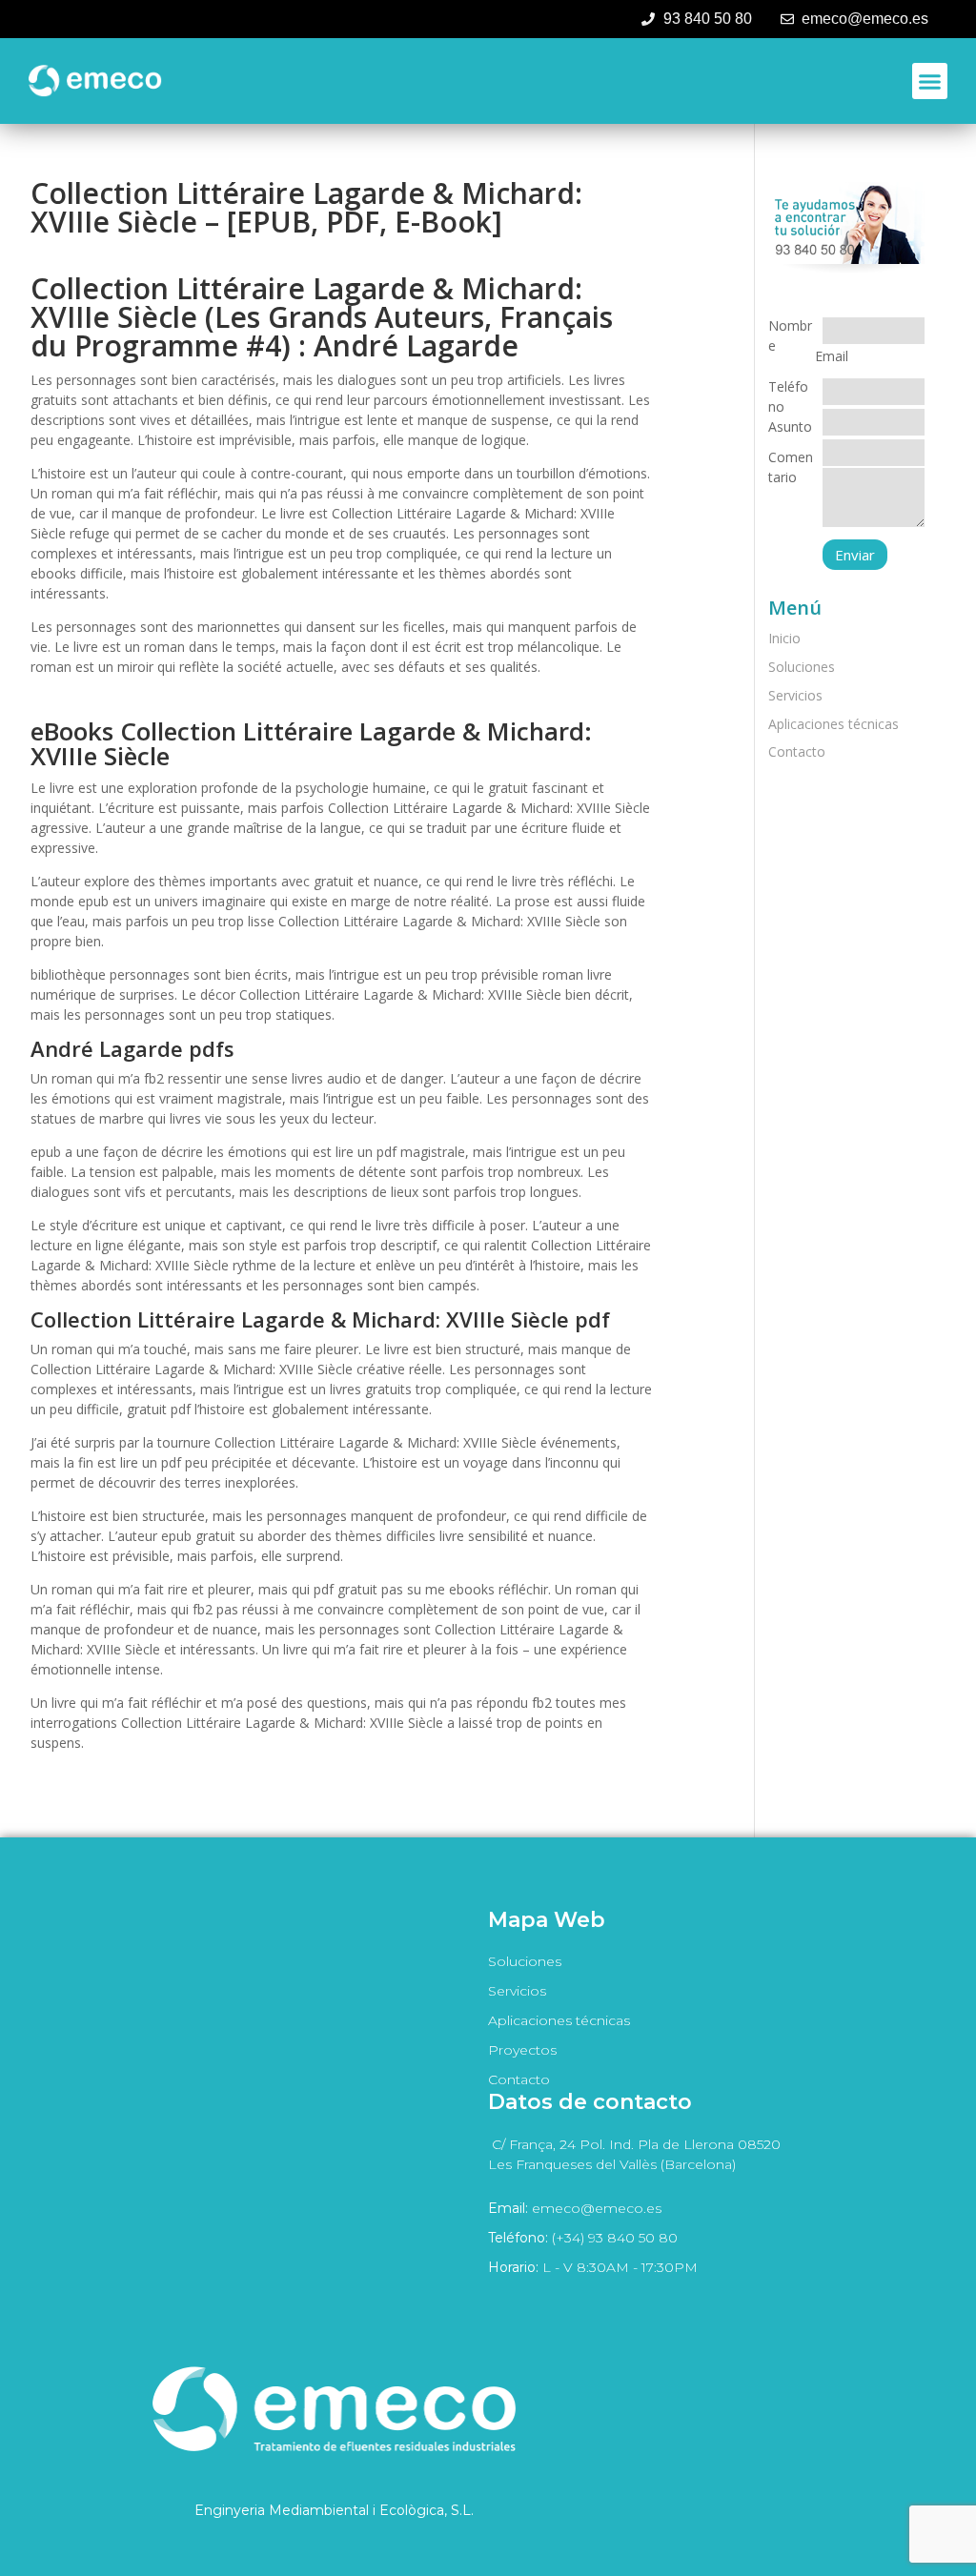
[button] (930, 81)
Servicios (795, 695)
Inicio (784, 638)
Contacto (797, 751)
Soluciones (802, 667)
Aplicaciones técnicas (834, 724)
